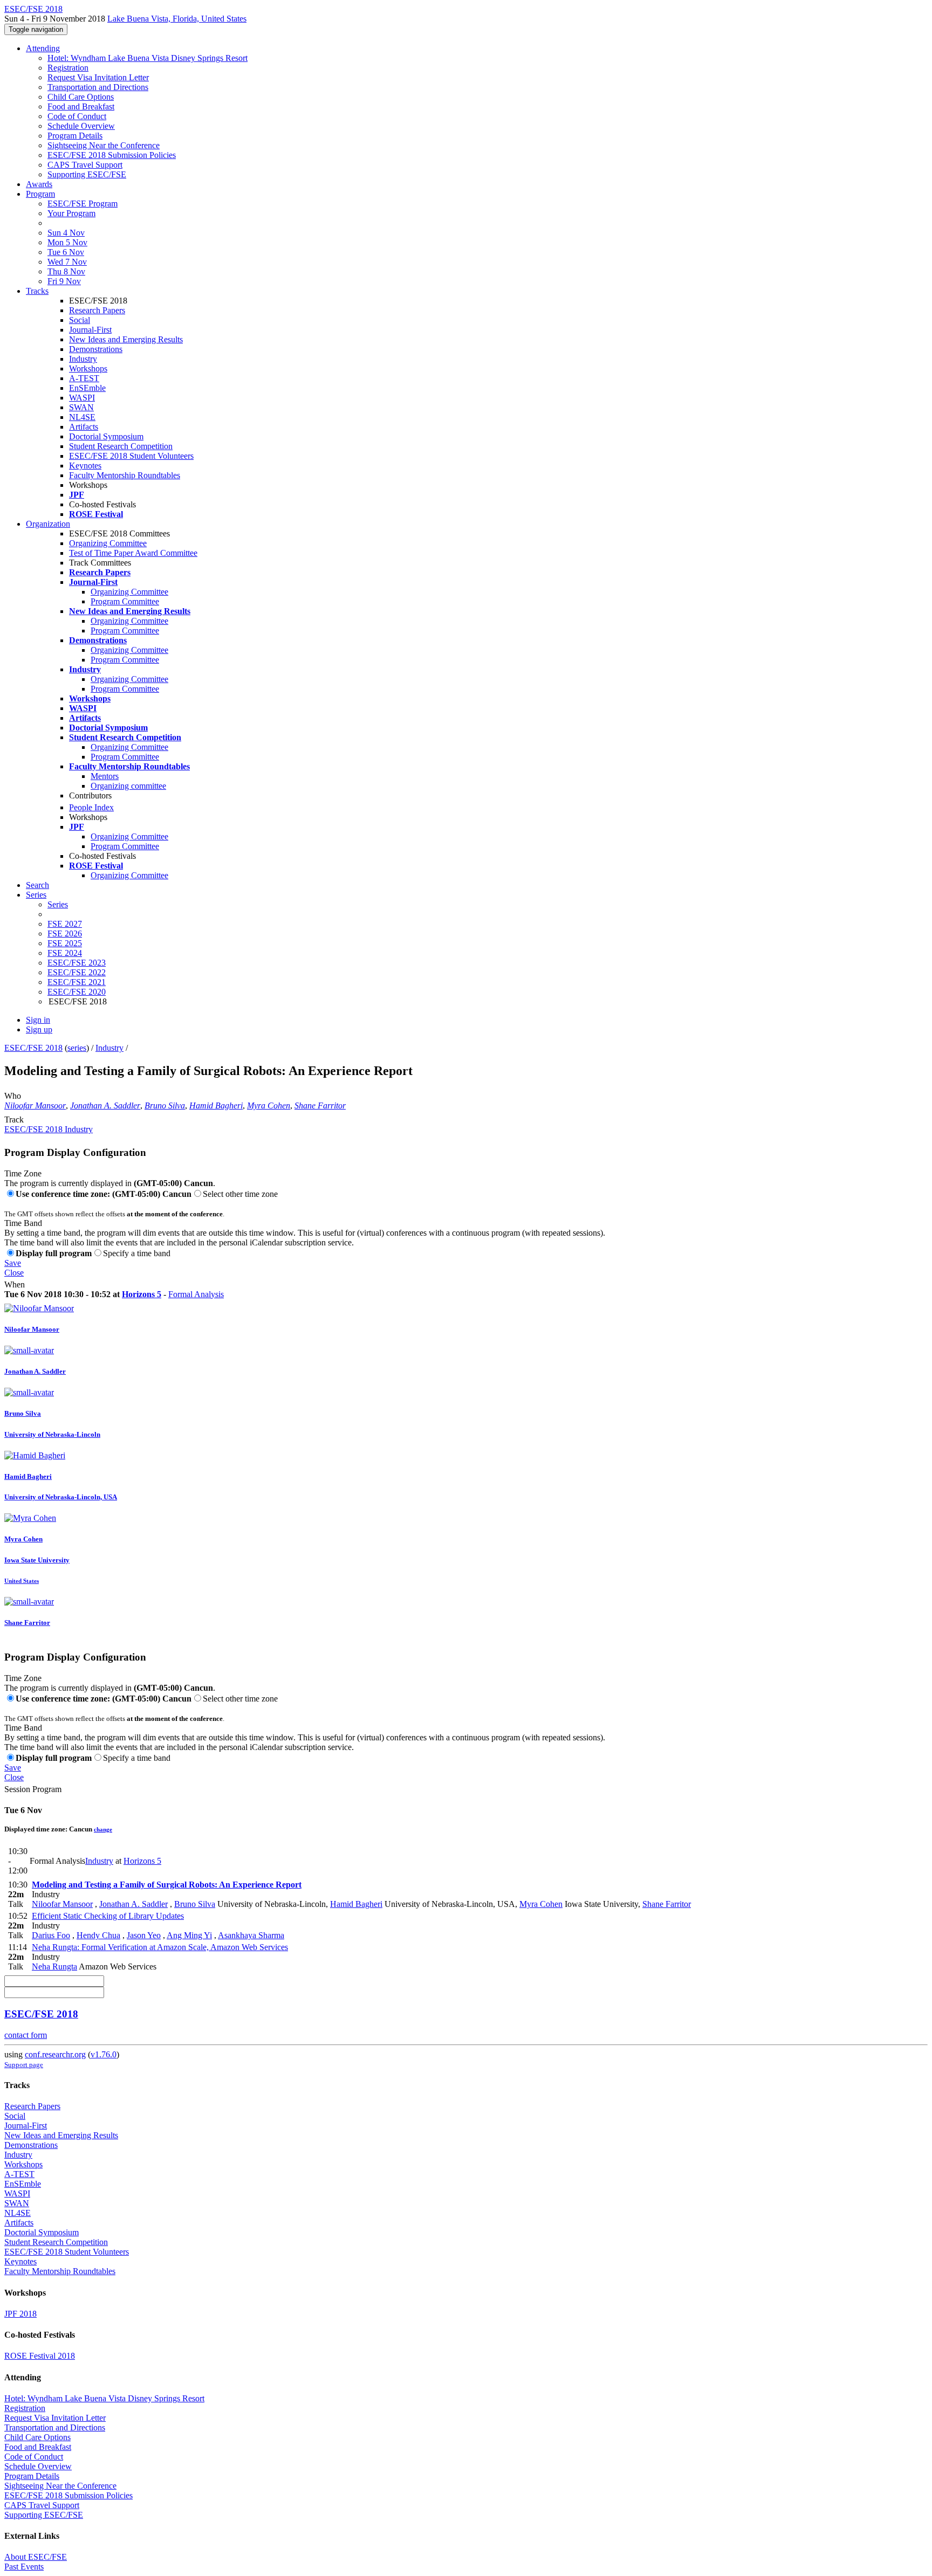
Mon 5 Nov (67, 242)
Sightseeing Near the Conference (104, 145)
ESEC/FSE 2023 (77, 963)
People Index (91, 807)
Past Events (24, 2567)
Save (13, 1263)
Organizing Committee (108, 543)
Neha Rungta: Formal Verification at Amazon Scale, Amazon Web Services (160, 1947)
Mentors (105, 776)
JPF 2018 (20, 2314)
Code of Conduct (77, 116)
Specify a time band (137, 1253)
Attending (43, 48)
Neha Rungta (54, 1967)
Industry (83, 359)
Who (13, 1096)
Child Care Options (81, 97)
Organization (48, 524)
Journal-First (90, 330)
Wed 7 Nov (67, 262)
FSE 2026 (65, 934)
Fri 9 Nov (64, 281)
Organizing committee (128, 786)
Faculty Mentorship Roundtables (125, 475)
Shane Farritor (320, 1106)
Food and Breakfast (81, 106)
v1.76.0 (104, 2054)
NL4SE (82, 417)
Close (14, 1273)
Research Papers (97, 310)
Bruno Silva (165, 1106)
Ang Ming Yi (189, 1935)
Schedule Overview (81, 126)
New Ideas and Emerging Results (126, 339)
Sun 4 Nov (66, 233)
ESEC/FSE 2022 (77, 972)
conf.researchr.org (55, 2054)
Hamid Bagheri (216, 1106)
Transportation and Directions (98, 87)
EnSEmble (87, 388)
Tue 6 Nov (66, 252)
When (15, 1284)
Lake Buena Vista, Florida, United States (177, 19)
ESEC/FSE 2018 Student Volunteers (131, 456)
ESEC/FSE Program (83, 204)
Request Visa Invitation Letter (98, 77)
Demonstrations (96, 349)
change (103, 1829)
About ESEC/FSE (36, 2557)
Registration (68, 68)
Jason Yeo (144, 1935)
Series (58, 904)
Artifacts (84, 427)
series (77, 1048)
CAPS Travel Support (85, 165)
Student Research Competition (121, 446)
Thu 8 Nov (66, 271)
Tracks (37, 291)
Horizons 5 (142, 1294)
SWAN (81, 407)
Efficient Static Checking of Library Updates (108, 1916)
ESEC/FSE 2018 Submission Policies (112, 155)
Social (80, 320)
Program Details (75, 136)
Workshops (88, 369)
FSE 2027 (65, 924)
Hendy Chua (98, 1935)
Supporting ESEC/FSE (87, 174)
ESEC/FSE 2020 (77, 992)
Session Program (33, 1789)
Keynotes (85, 466)
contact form (26, 2035)
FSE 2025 (65, 943)
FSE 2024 (65, 953)
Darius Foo (51, 1935)
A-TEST (84, 378)
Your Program (71, 213)
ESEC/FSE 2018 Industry (49, 1129)
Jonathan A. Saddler (105, 1106)
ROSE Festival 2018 (40, 2356)
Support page (24, 2065)
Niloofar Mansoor (35, 1106)
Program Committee (125, 601)
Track (14, 1120)
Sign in (38, 1020)
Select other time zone (240, 1194)
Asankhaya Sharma (251, 1935)
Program (40, 194)
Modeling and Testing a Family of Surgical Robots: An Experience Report (167, 1885)
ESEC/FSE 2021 (77, 982)
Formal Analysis (196, 1294)
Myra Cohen (269, 1106)
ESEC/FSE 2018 (33, 1048)
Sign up (39, 1029)
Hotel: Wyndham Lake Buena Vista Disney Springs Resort (148, 58)
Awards (39, 184)
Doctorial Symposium (106, 436)
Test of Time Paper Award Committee (133, 553)
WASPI (82, 398)
